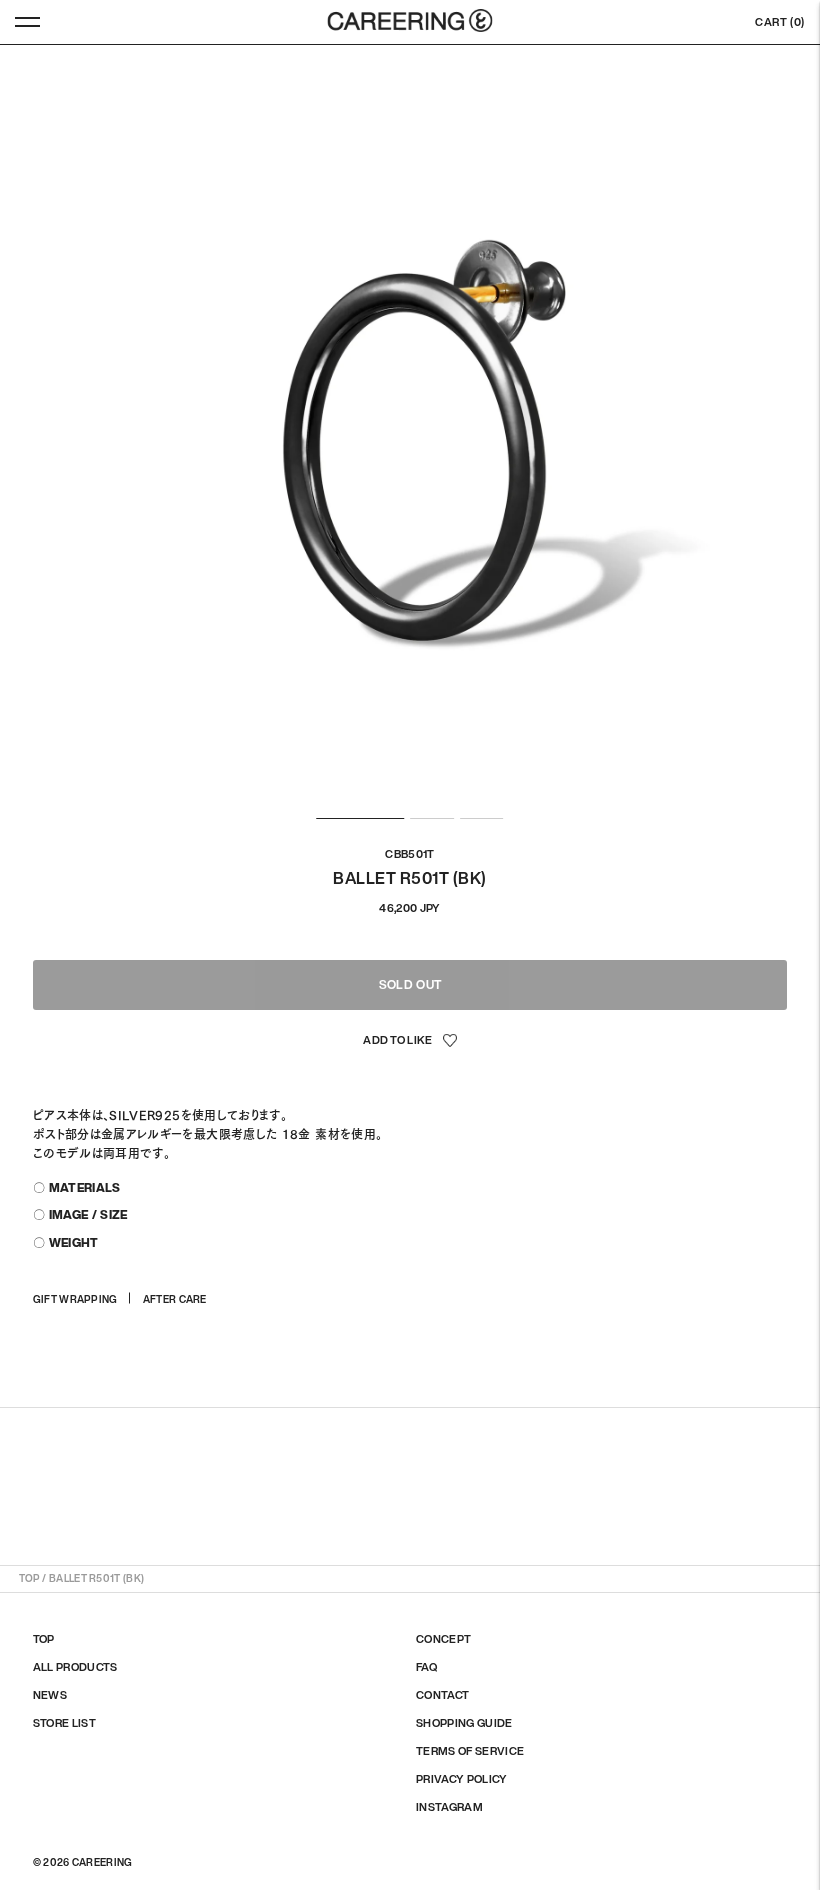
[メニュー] (27, 22)
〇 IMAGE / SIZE (80, 1214)
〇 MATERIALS (77, 1187)
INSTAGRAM (449, 1807)
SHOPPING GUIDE (464, 1723)
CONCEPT (443, 1639)
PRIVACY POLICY (462, 1779)
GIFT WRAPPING (75, 1299)
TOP (29, 1578)
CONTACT (442, 1695)
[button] (410, 1041)
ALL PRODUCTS (75, 1667)
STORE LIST (64, 1723)
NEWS (50, 1695)
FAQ (426, 1667)
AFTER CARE (175, 1299)
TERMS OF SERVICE (470, 1751)
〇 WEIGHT (66, 1242)
